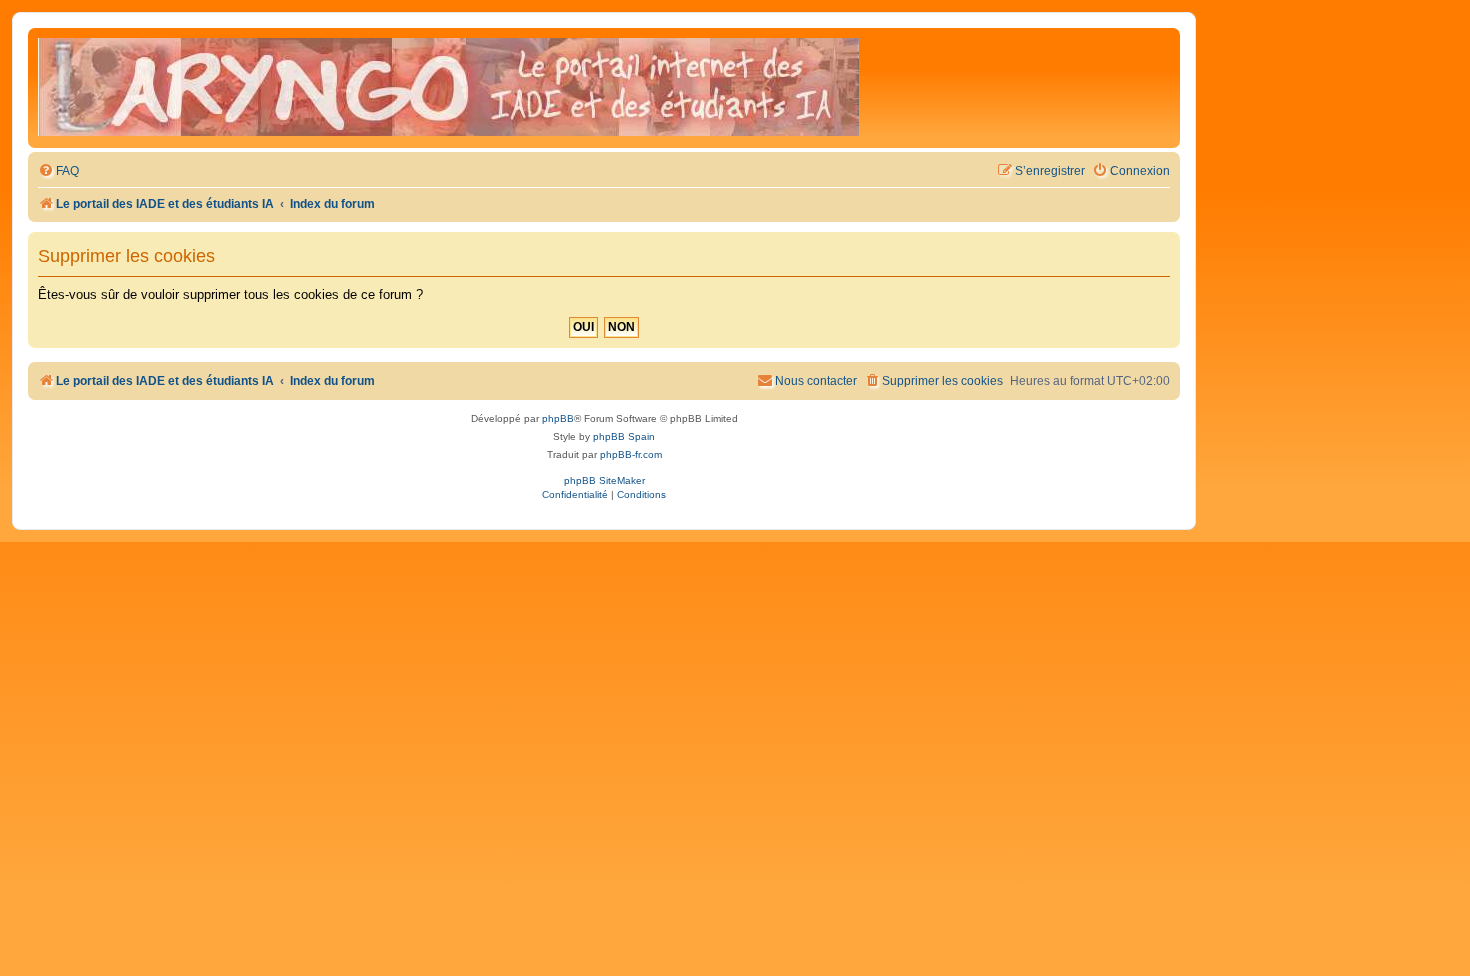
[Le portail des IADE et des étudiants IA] (448, 88)
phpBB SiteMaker (604, 480)
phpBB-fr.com (631, 454)
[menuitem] (58, 171)
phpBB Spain (624, 436)
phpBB (558, 418)
